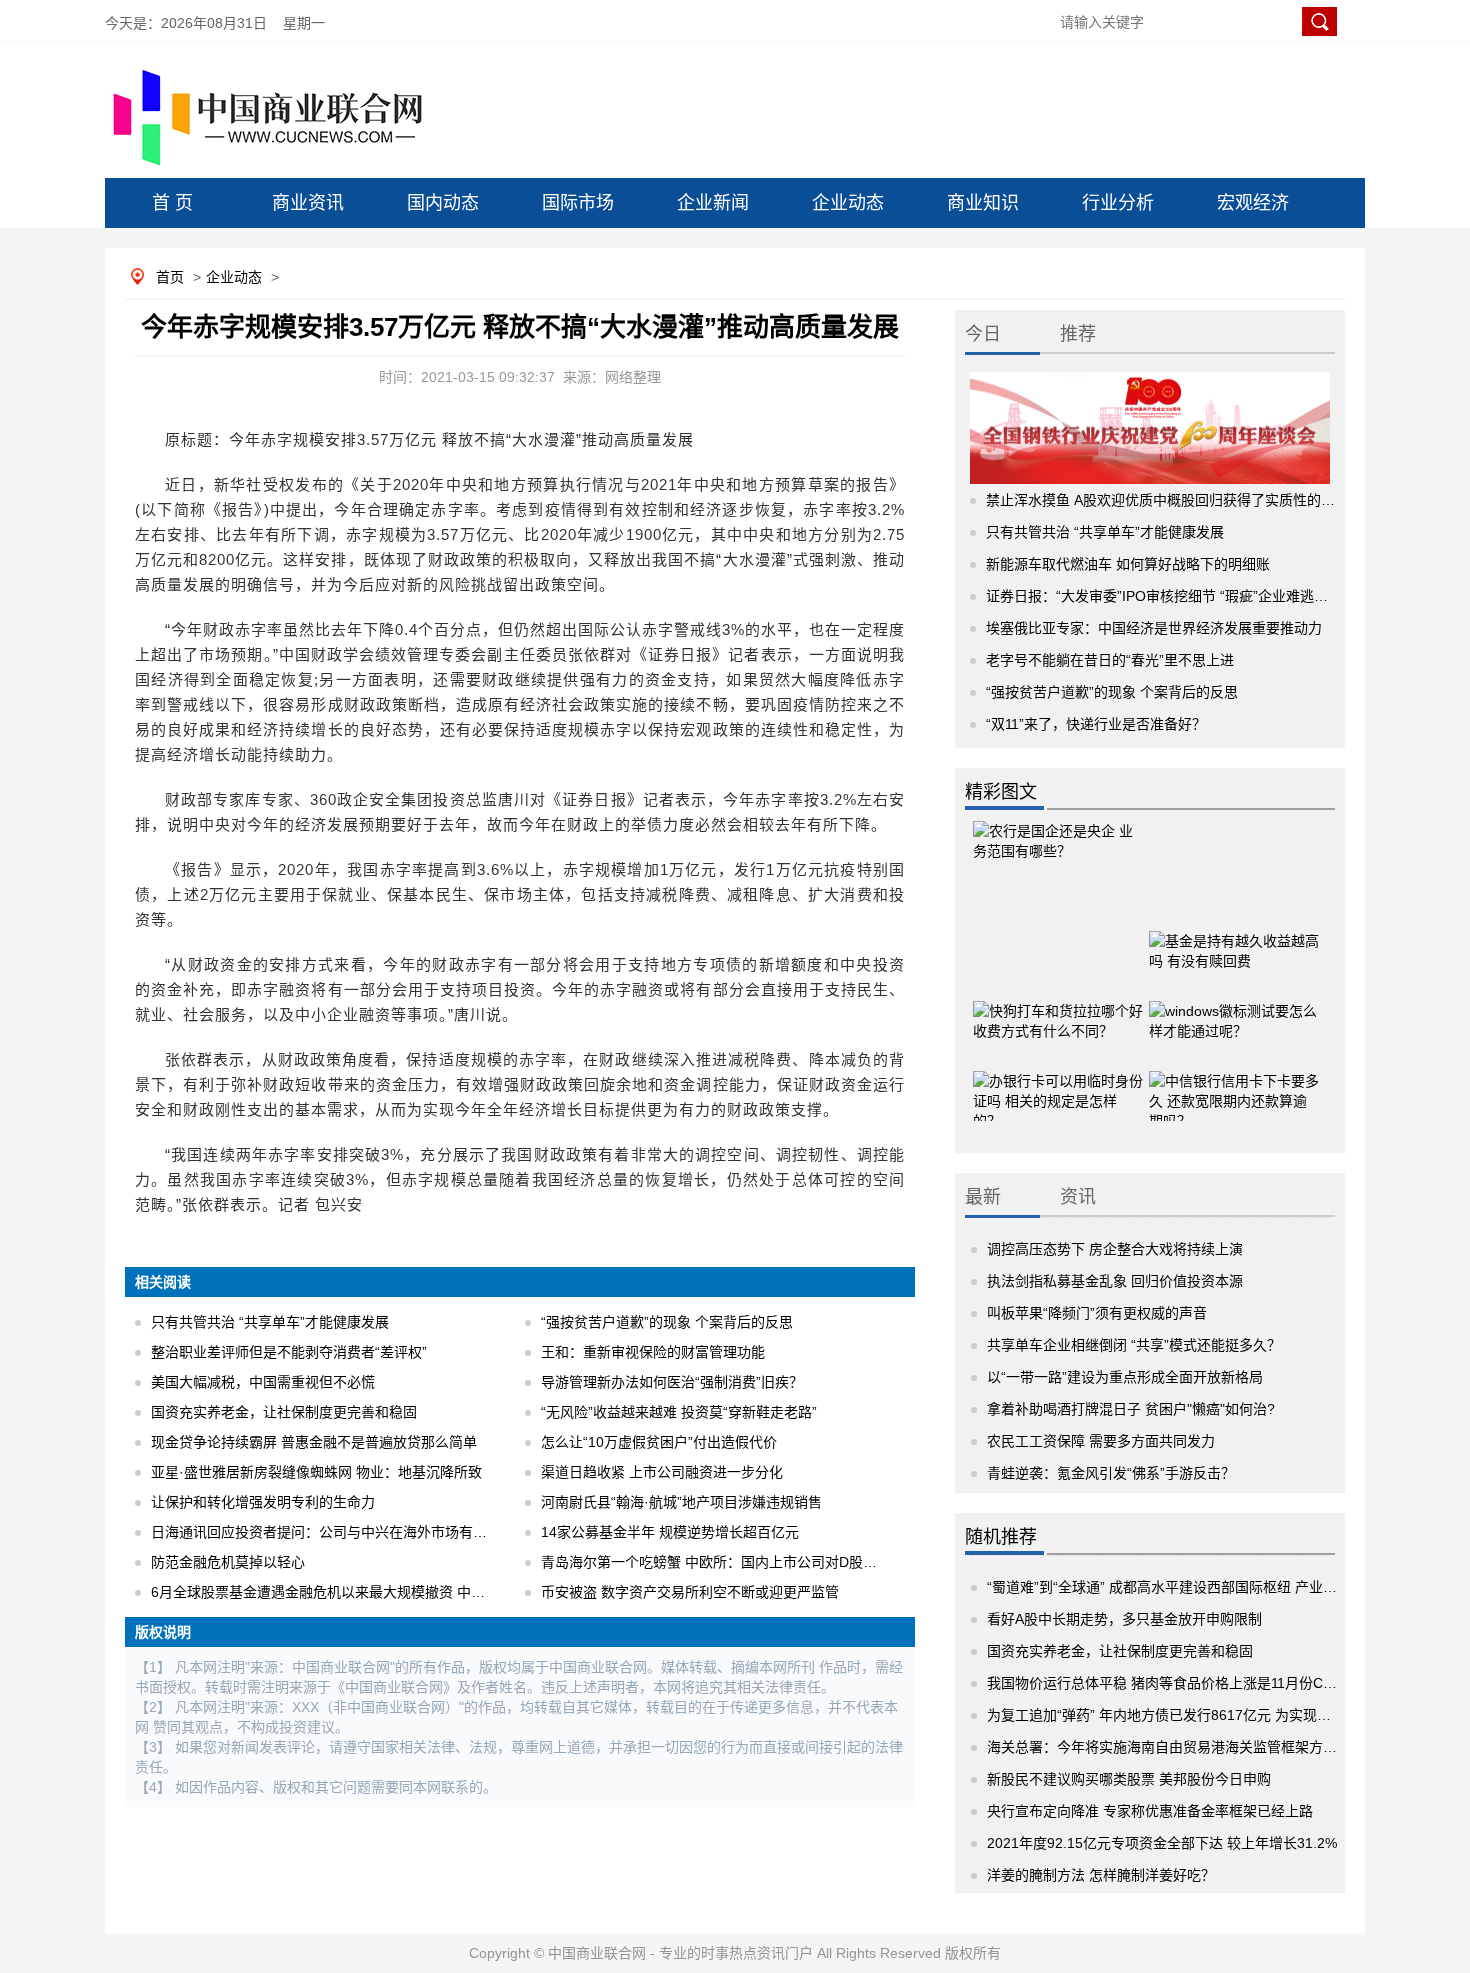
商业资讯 (308, 203)
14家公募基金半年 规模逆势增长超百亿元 (670, 1532)
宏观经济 (1253, 203)
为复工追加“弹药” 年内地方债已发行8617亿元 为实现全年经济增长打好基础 (1222, 1715)
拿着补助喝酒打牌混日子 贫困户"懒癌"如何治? (1131, 1409)
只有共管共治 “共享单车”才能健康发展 (270, 1322)
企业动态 (848, 203)
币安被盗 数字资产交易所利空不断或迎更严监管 (690, 1592)
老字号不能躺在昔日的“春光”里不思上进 (1110, 660)
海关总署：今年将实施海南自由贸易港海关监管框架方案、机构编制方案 (1211, 1747)
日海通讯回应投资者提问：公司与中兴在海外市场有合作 (326, 1532)
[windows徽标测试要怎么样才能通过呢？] (1234, 1014)
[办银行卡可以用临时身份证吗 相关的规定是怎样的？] (1058, 1084)
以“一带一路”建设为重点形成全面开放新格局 (1125, 1377)
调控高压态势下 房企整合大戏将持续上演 (1115, 1249)
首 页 (172, 203)
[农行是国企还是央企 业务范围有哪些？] (1058, 859)
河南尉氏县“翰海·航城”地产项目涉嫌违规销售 (681, 1502)
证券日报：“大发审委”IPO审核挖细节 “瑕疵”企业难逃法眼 (1164, 596)
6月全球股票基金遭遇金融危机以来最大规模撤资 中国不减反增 (346, 1592)
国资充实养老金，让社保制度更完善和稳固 (284, 1412)
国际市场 (578, 203)
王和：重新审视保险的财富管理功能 (653, 1352)
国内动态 (443, 203)
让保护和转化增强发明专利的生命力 (263, 1502)
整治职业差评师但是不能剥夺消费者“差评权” (289, 1352)
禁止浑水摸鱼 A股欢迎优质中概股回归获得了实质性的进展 (1167, 500)
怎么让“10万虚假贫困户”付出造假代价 (659, 1442)
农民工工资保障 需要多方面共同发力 (1101, 1441)
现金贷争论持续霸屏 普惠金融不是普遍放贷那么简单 (314, 1442)
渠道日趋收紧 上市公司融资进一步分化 (662, 1472)
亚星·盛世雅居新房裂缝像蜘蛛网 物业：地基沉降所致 (316, 1472)
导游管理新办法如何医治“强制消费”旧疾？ (672, 1382)
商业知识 (983, 203)
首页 (170, 277)
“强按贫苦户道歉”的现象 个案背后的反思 (667, 1322)
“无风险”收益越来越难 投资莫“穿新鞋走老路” (679, 1412)
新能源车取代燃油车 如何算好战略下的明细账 (1128, 564)
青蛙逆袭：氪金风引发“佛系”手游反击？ (1111, 1473)
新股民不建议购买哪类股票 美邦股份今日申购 (1129, 1779)
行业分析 (1118, 203)
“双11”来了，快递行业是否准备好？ (1096, 724)
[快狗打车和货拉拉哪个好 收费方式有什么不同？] (1058, 1014)
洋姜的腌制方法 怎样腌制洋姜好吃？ (1101, 1875)
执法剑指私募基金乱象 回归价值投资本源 (1115, 1281)
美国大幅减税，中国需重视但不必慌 (263, 1382)
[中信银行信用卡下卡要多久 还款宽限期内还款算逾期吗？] (1234, 1084)
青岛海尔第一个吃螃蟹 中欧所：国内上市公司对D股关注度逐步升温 (751, 1562)
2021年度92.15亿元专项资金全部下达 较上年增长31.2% (1162, 1843)
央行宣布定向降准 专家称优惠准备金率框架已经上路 (1150, 1811)
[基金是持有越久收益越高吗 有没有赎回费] (1234, 944)
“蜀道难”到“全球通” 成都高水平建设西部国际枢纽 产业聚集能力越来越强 (1211, 1587)
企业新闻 (713, 203)
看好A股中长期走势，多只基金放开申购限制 (1124, 1619)
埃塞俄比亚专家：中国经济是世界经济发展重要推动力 (1154, 628)
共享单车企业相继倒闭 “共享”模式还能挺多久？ (1134, 1345)
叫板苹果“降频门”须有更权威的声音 (1097, 1313)
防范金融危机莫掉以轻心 (228, 1562)
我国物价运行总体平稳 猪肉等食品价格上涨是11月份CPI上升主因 (1189, 1683)
